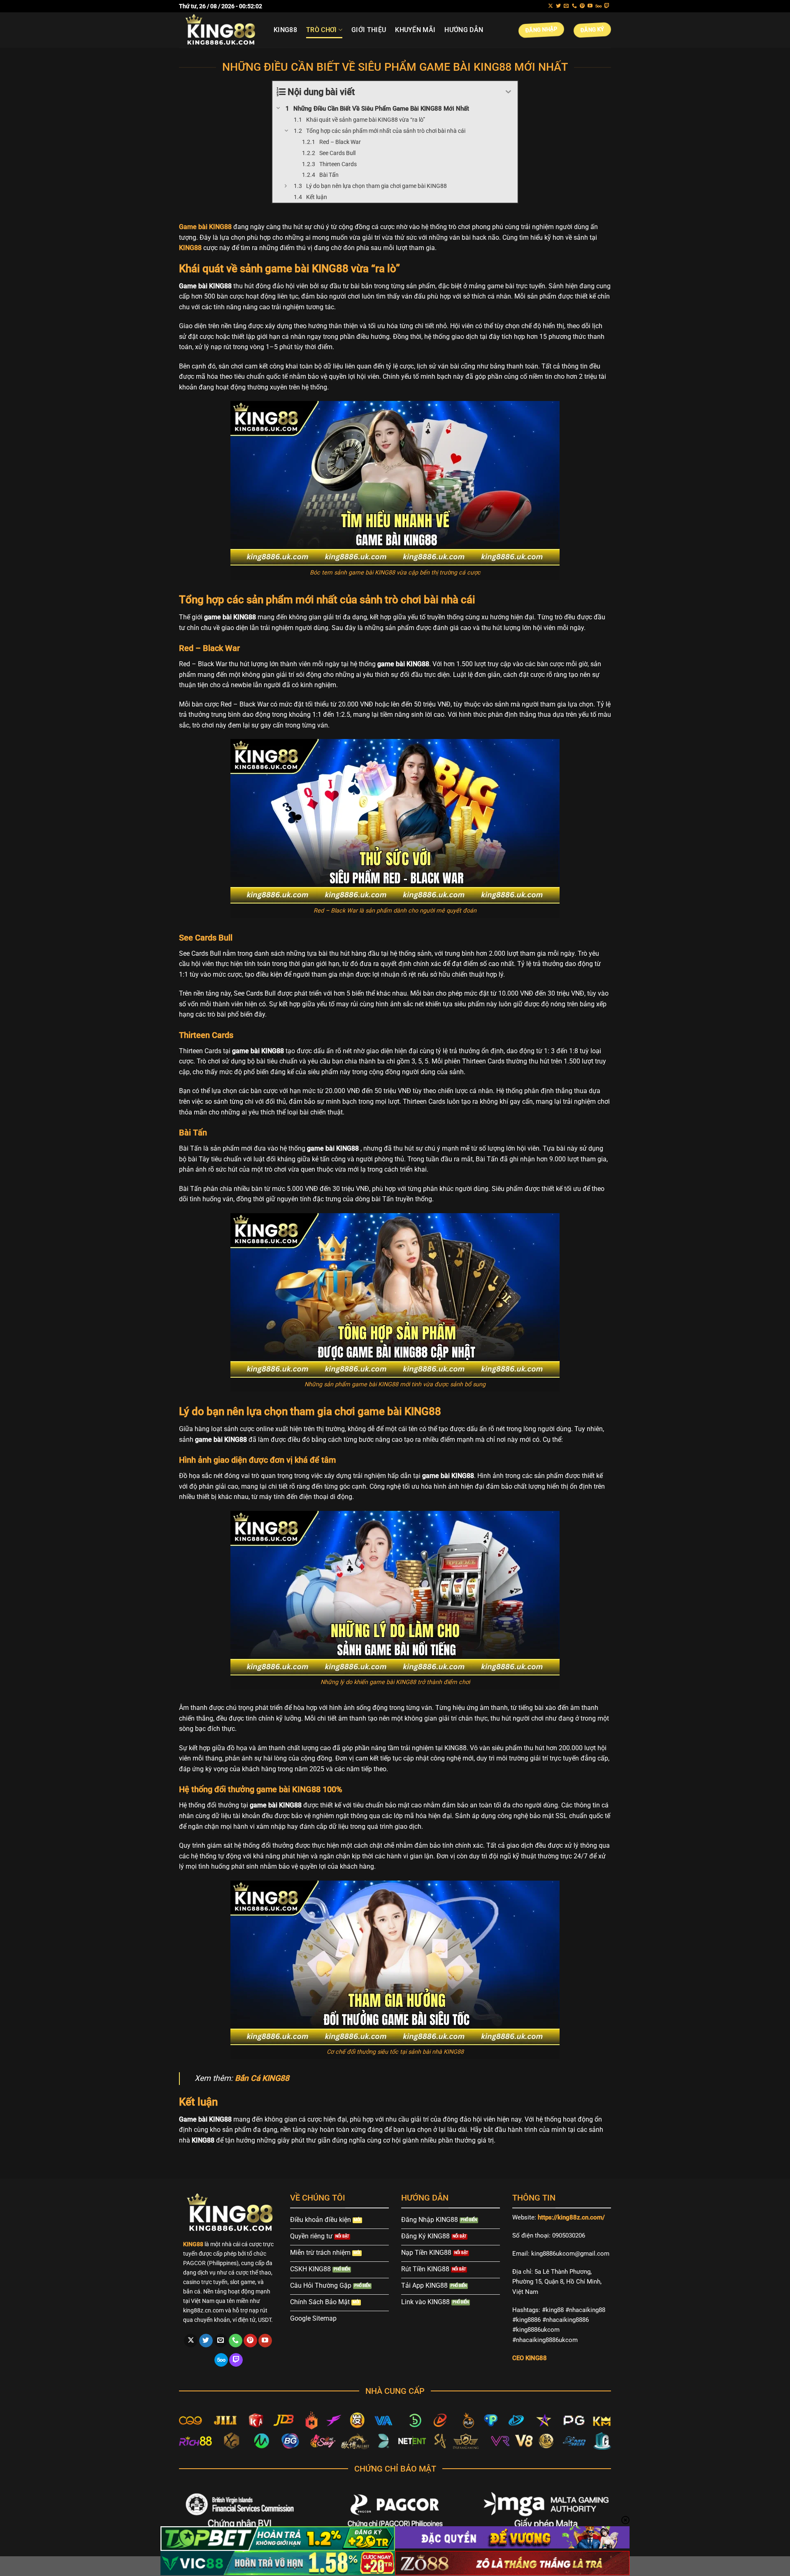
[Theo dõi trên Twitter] (558, 6)
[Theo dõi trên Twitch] (607, 6)
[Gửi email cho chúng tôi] (566, 6)
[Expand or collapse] (508, 92)
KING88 (285, 30)
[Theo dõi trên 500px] (598, 6)
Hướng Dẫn (464, 30)
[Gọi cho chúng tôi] (574, 6)
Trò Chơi (322, 30)
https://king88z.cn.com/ (571, 2217)
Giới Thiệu (369, 30)
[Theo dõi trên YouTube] (590, 6)
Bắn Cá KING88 (262, 2078)
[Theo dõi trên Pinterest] (582, 6)
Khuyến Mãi (415, 30)
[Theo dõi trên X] (551, 6)
